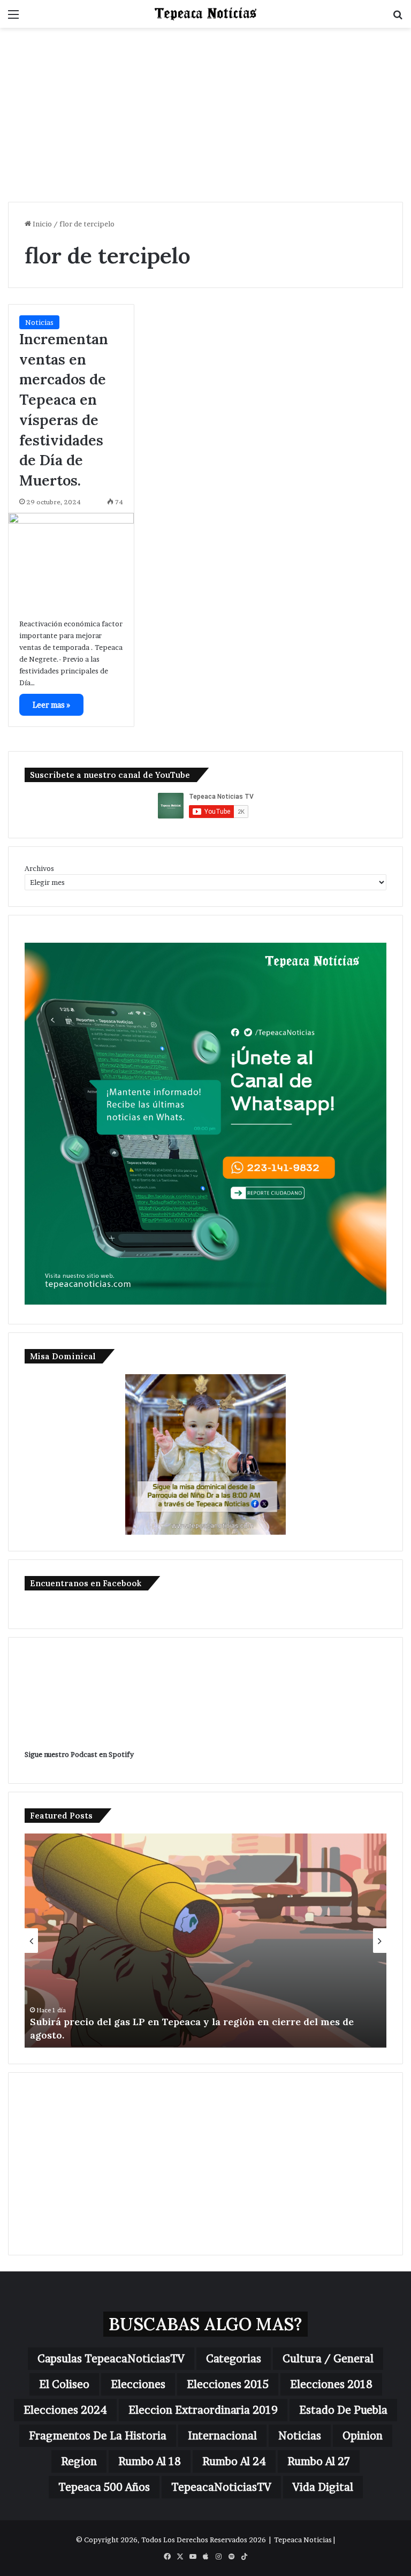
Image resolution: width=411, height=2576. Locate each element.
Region (79, 2461)
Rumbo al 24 (234, 2461)
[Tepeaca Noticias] (205, 14)
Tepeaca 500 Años (104, 2487)
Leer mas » (51, 705)
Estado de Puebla (343, 2410)
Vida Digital (323, 2487)
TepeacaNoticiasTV (221, 2487)
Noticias (39, 322)
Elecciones (138, 2384)
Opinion (363, 2436)
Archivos (39, 868)
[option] (205, 1941)
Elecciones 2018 (331, 2384)
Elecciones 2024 (65, 2410)
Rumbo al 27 (319, 2461)
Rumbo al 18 (150, 2461)
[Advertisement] (205, 119)
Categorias (234, 2359)
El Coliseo (64, 2384)
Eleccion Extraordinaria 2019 (203, 2410)
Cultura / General (328, 2359)
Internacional (222, 2436)
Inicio (41, 224)
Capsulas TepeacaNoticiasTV (111, 2359)
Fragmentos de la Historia (98, 2436)
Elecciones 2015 (228, 2384)
